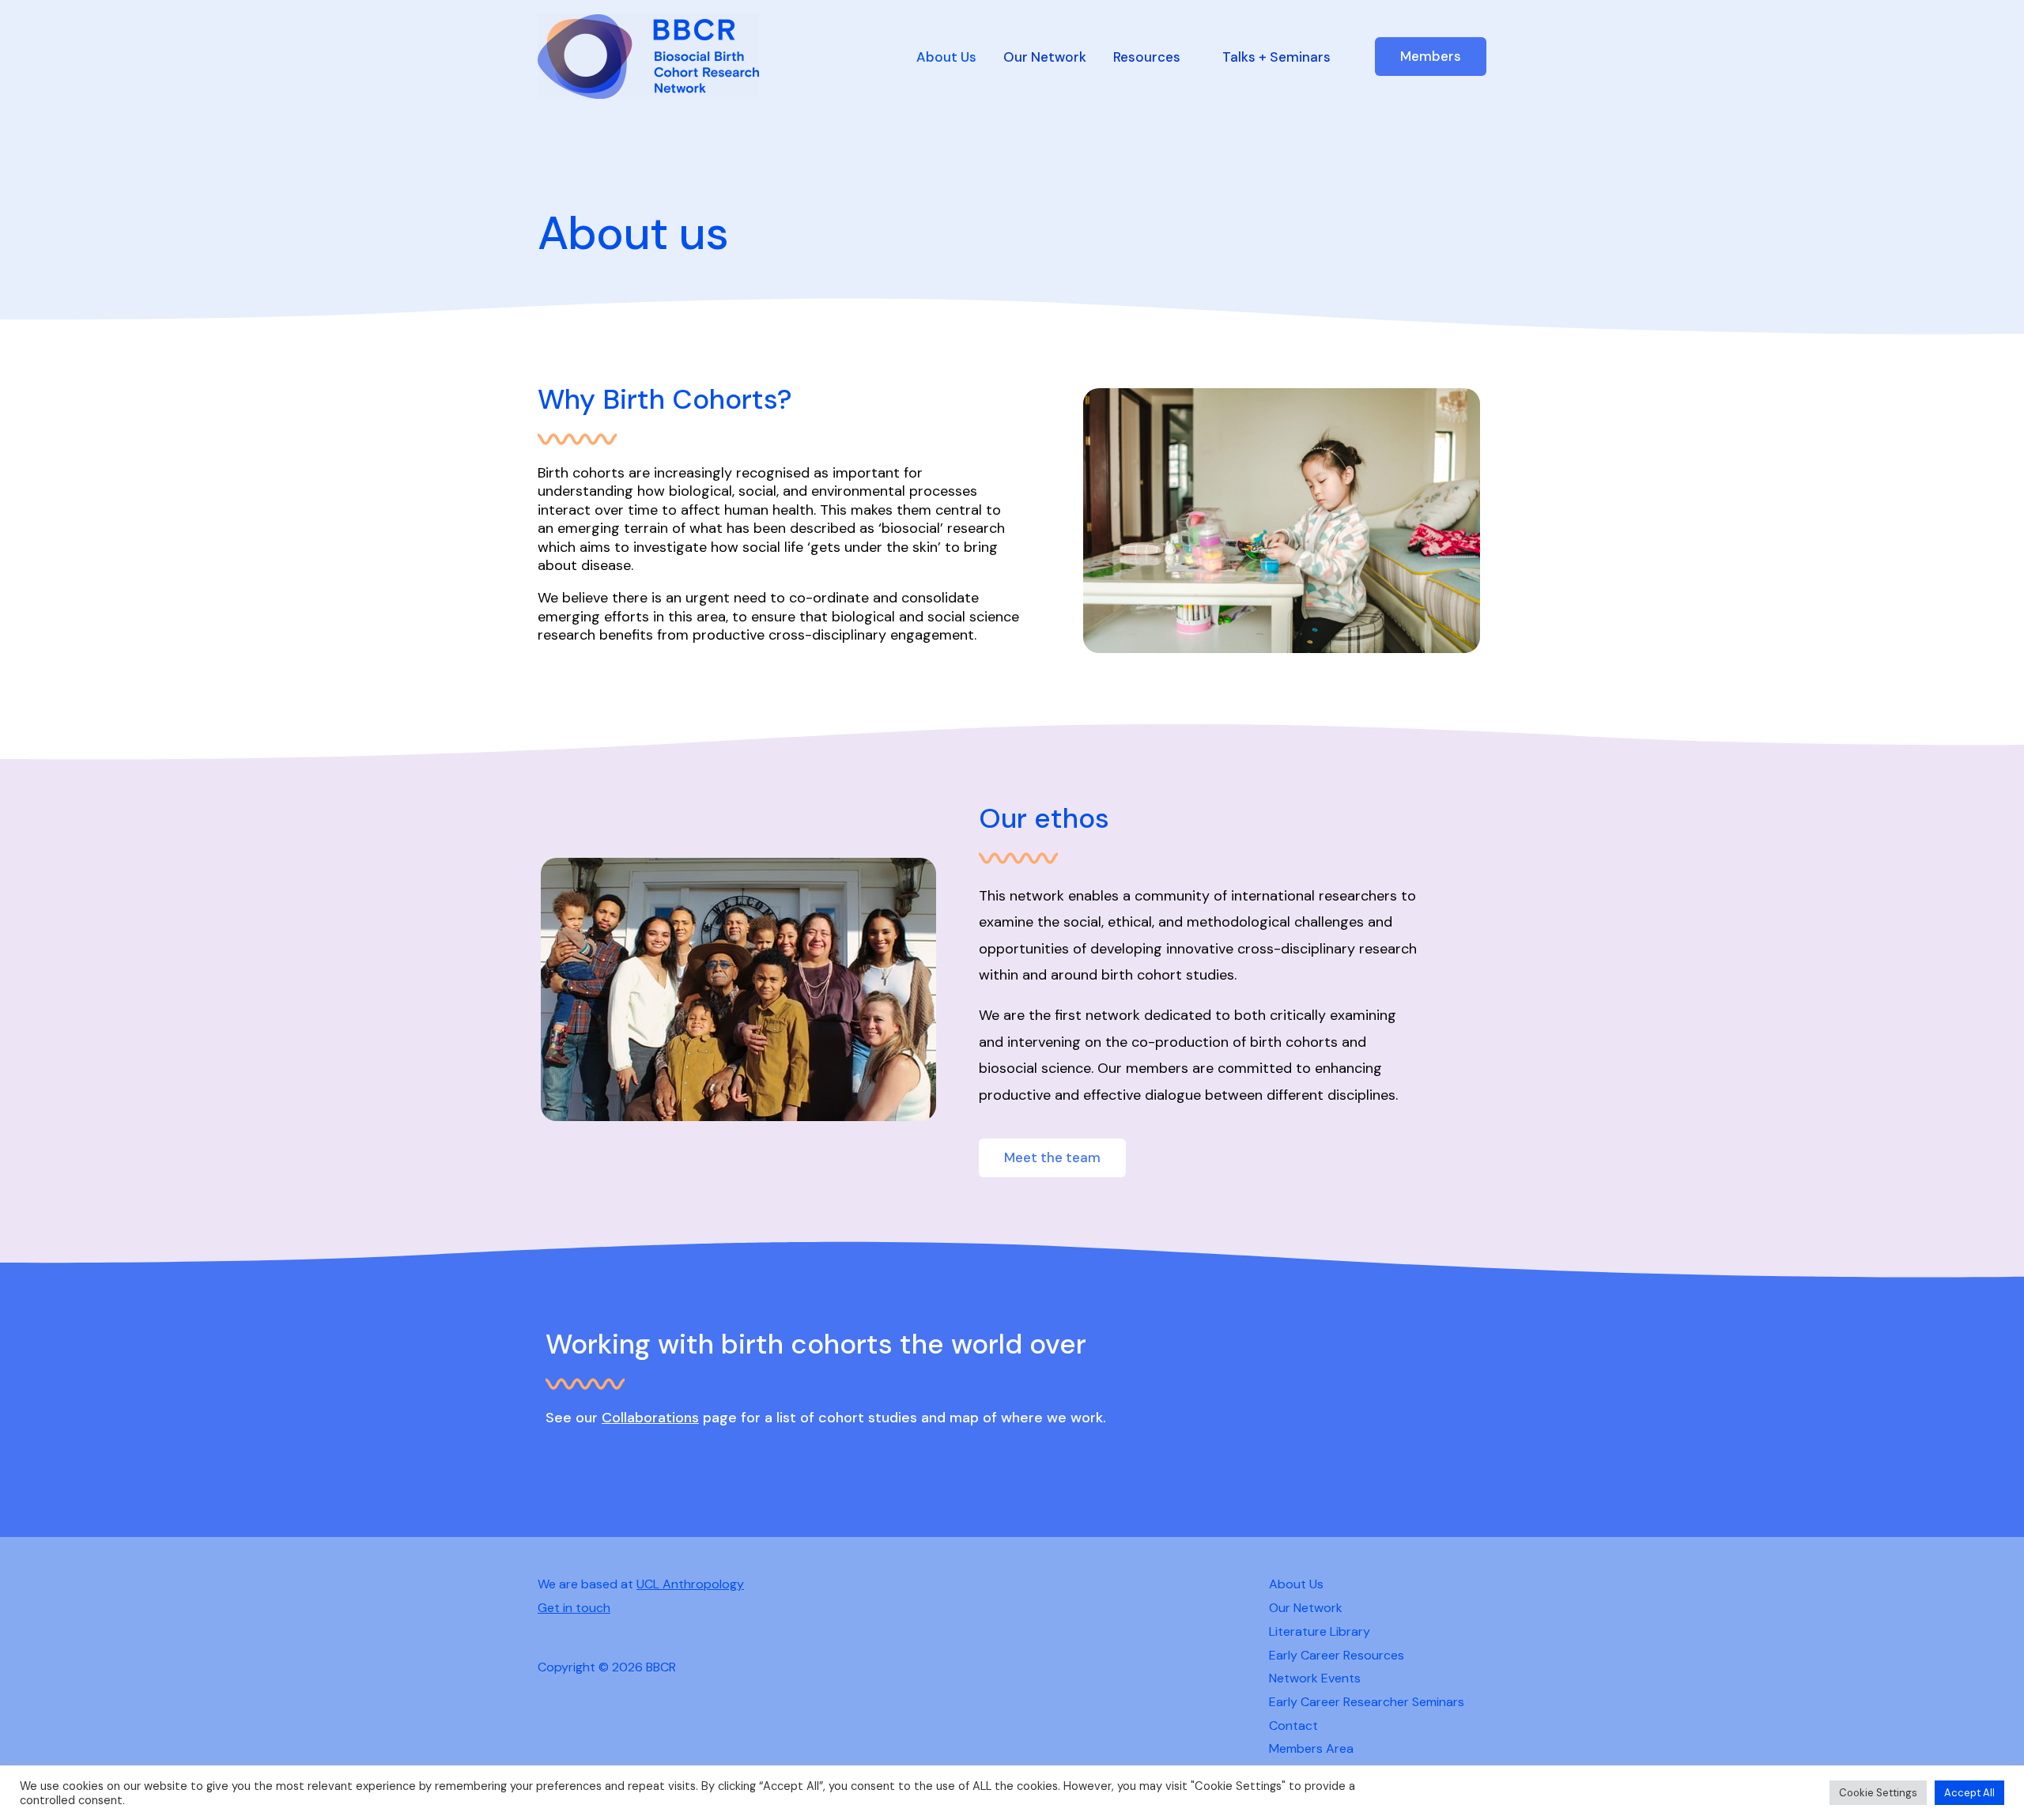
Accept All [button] (1969, 1793)
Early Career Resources (1337, 1655)
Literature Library (1320, 1631)
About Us (946, 57)
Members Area (1311, 1748)
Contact (1293, 1726)
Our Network (1045, 57)
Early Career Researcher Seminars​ (1367, 1702)
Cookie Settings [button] (1878, 1793)
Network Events (1315, 1678)
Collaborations (650, 1418)
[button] (1431, 57)
